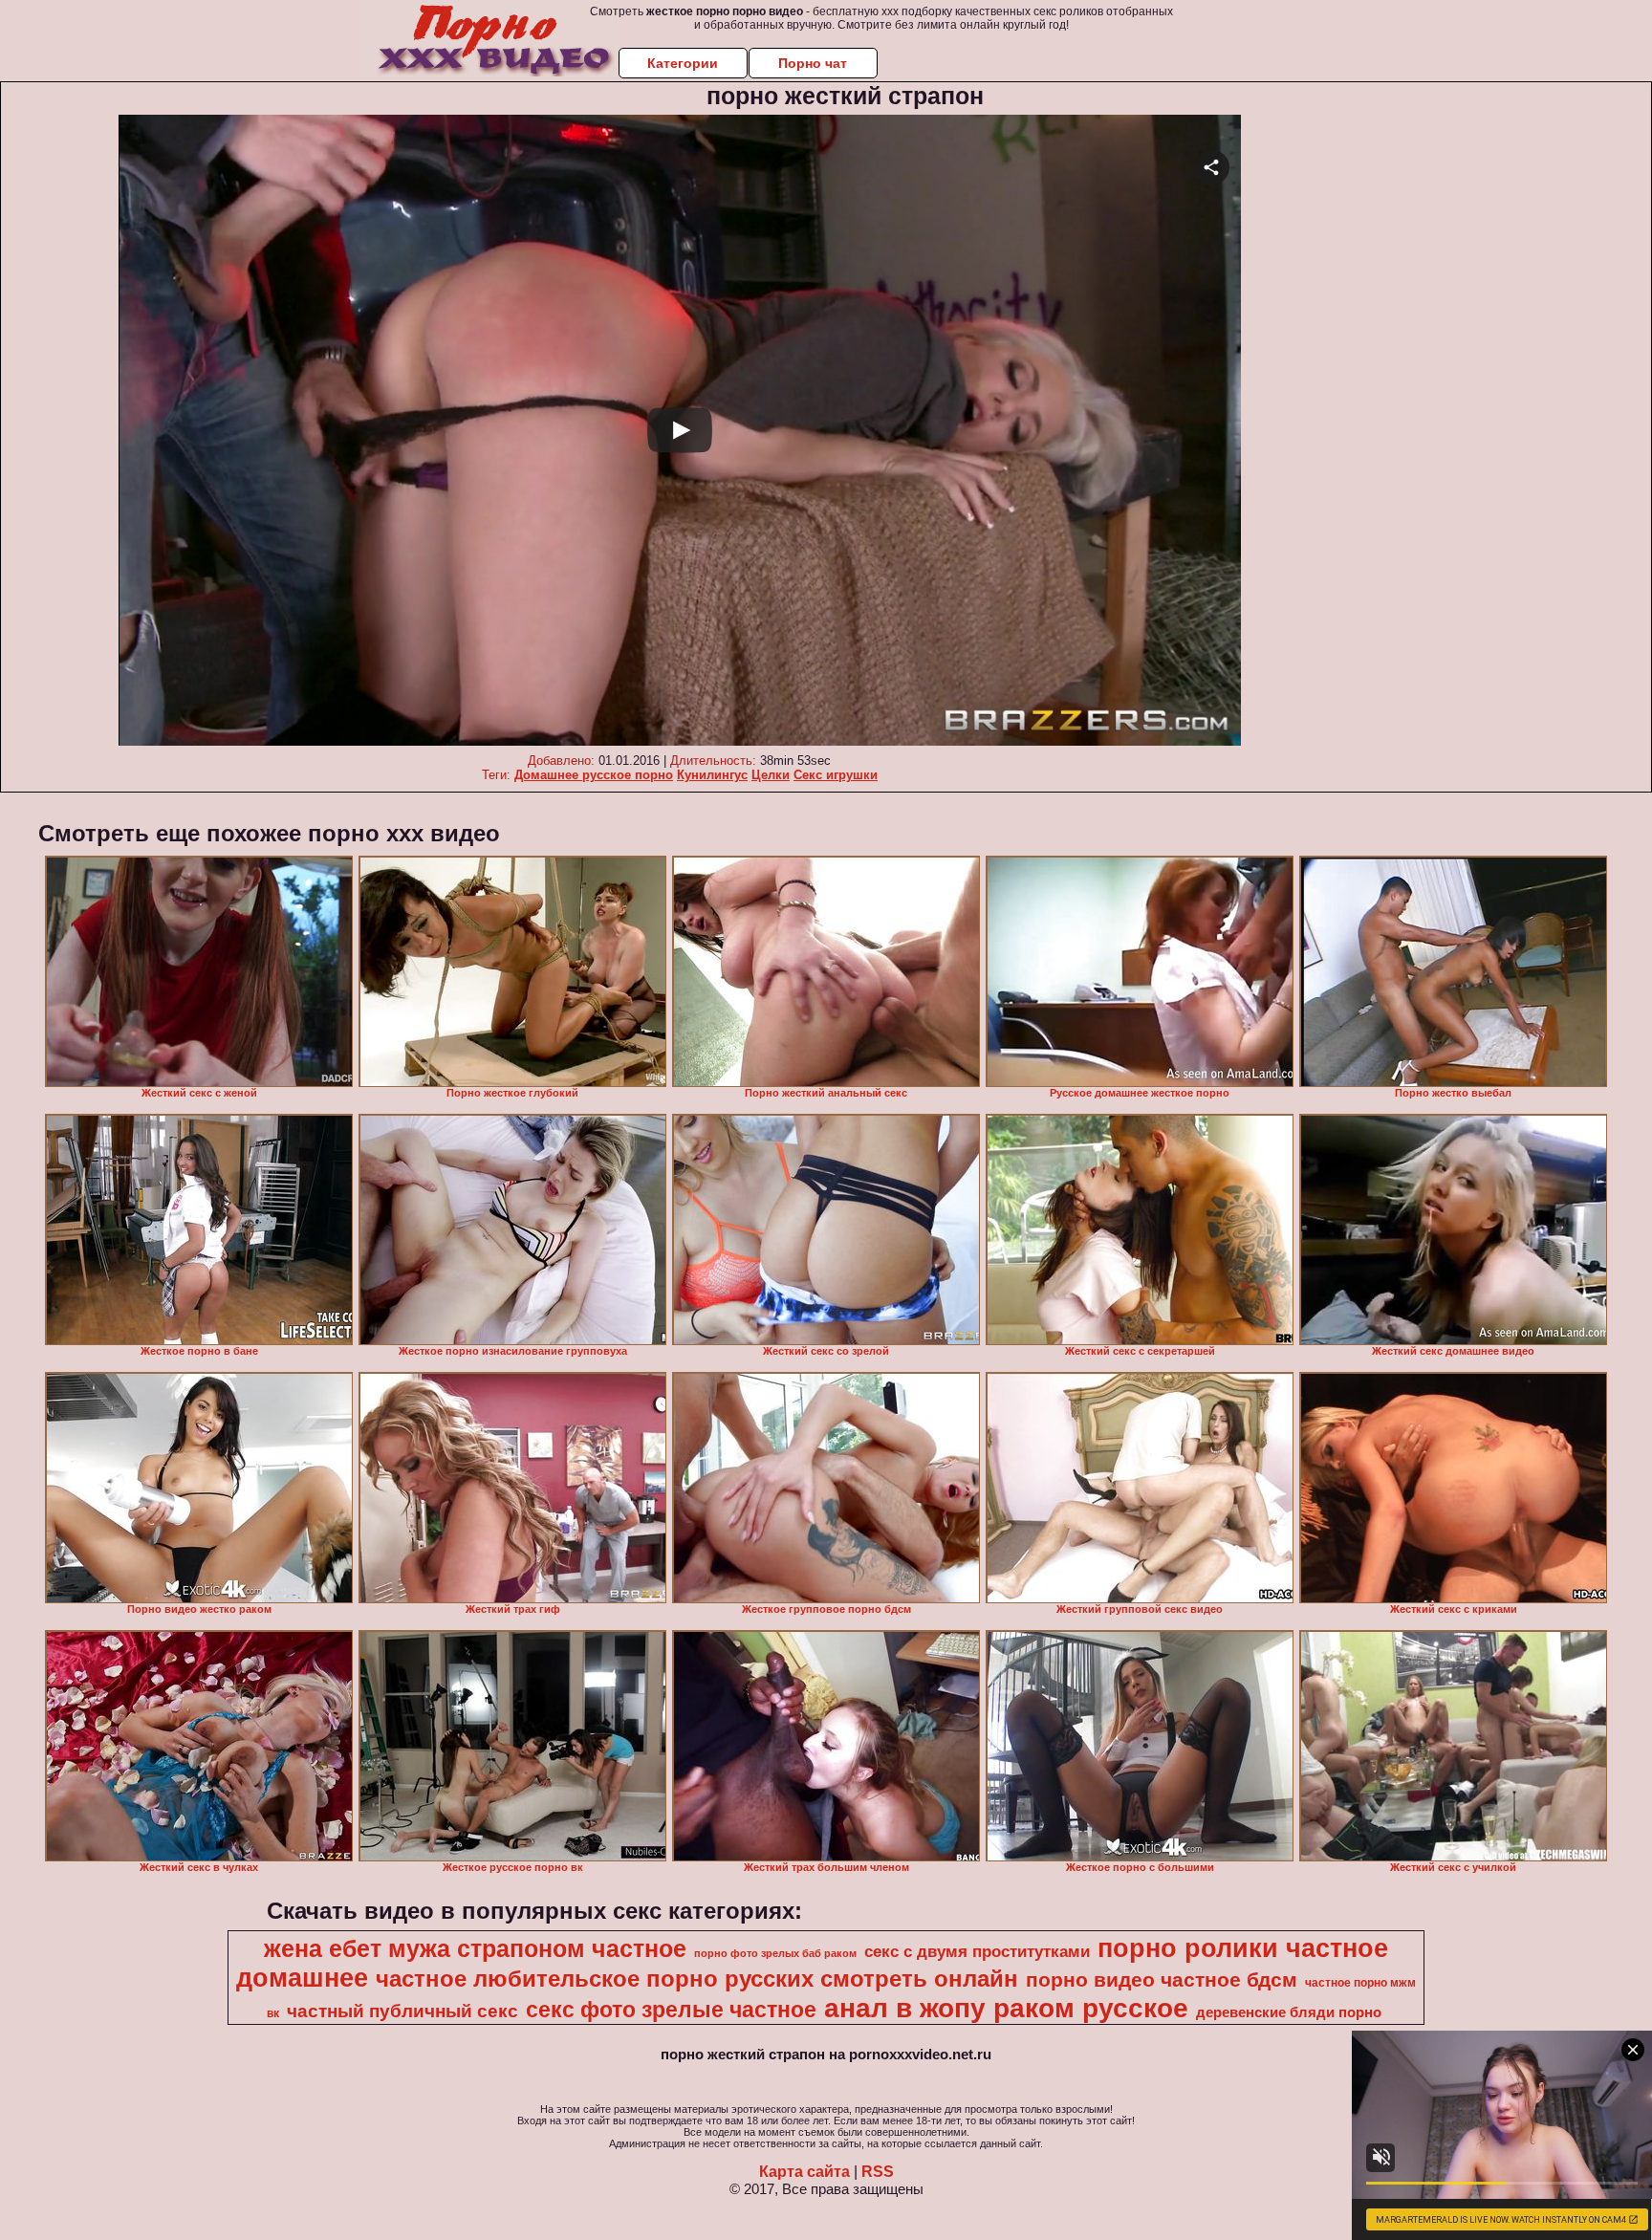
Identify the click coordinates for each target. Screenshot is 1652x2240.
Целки (771, 775)
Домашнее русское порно (594, 775)
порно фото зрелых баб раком (775, 1953)
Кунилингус (712, 775)
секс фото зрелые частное (671, 2010)
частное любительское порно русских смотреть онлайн (697, 1979)
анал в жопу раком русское (1006, 2008)
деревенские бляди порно (1289, 2012)
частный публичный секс (402, 2011)
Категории (683, 63)
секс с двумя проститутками (977, 1951)
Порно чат (813, 63)
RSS (878, 2172)
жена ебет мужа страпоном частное (475, 1948)
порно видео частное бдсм (1162, 1980)
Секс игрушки (836, 775)
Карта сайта (804, 2172)
